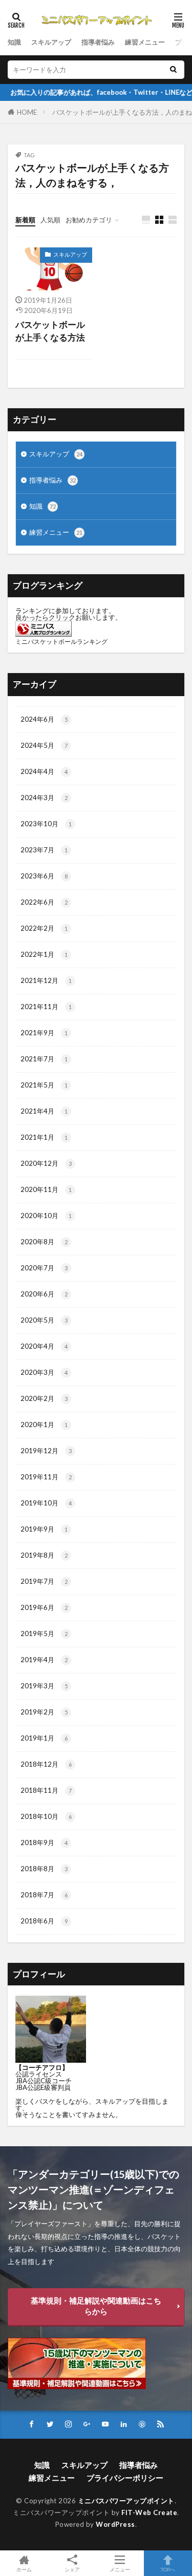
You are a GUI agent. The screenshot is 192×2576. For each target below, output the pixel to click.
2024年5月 (44, 745)
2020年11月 (46, 1189)
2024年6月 (44, 719)
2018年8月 (44, 1869)
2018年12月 (46, 1764)
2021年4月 (44, 1111)
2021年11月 (46, 1007)
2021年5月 (44, 1085)
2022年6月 (44, 902)
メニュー (120, 2569)
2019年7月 (44, 1581)
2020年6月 (44, 1294)
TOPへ (168, 2569)
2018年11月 (46, 1790)
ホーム (24, 2569)
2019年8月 (44, 1555)
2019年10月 (46, 1503)
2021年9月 (44, 1033)
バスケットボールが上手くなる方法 (50, 331)
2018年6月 (44, 1921)
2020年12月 (46, 1163)
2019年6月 (44, 1607)
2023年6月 (44, 876)
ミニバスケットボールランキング (61, 642)
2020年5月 (44, 1320)
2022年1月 (44, 954)
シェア (72, 2569)
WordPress (115, 2524)
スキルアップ (51, 42)
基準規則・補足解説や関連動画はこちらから (96, 2306)
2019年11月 (46, 1477)
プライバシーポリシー (125, 2478)
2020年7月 (44, 1268)
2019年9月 (44, 1529)
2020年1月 (44, 1425)
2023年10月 (46, 824)
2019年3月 (44, 1686)
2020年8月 (44, 1242)
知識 (14, 42)
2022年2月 (44, 928)
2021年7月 (44, 1059)
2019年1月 (44, 1738)
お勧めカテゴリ (89, 220)
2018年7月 (44, 1895)
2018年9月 (44, 1842)
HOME (27, 112)
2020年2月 (44, 1398)
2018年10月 (46, 1816)
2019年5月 (44, 1633)
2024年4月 (44, 771)
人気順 (50, 220)
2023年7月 (44, 850)
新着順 (25, 220)
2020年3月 (44, 1372)
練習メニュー (145, 42)
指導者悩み (98, 42)
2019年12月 (46, 1451)
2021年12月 (46, 980)
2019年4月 (44, 1660)
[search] (173, 70)
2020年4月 (44, 1346)
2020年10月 (46, 1216)
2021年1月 (44, 1137)
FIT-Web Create (149, 2512)
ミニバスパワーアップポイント (126, 2501)
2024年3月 (44, 798)
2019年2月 (44, 1712)
